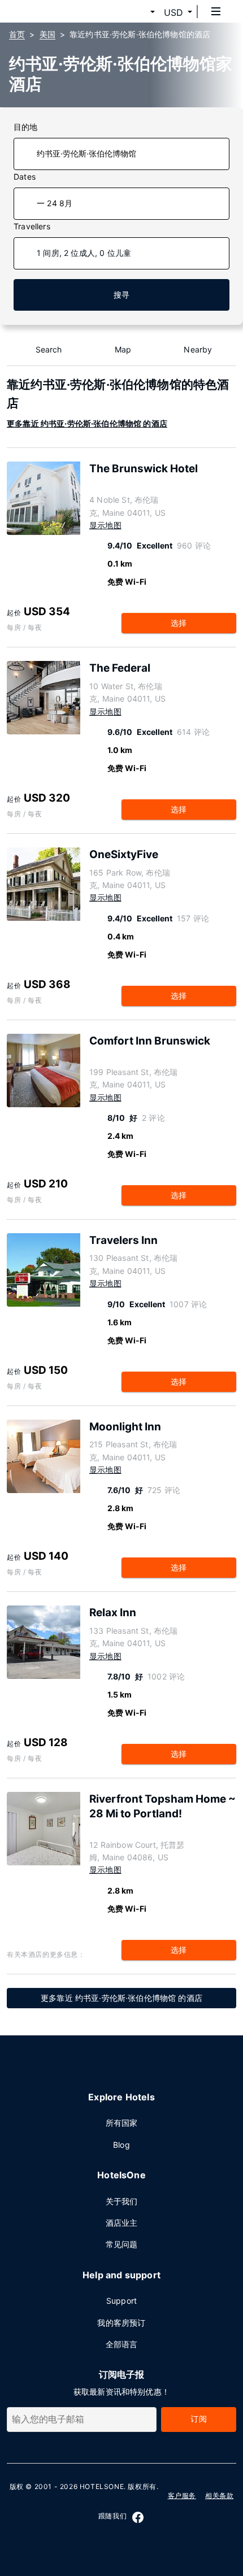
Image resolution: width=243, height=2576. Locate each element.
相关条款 (219, 2495)
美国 (47, 34)
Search (49, 349)
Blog (121, 2145)
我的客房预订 (121, 2323)
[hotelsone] (51, 11)
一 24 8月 (55, 203)
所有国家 (122, 2123)
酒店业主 (122, 2223)
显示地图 (105, 525)
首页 (17, 34)
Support (121, 2301)
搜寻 (121, 295)
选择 (179, 623)
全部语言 (122, 2344)
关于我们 (122, 2201)
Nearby (198, 349)
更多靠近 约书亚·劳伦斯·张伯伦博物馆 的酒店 (87, 423)
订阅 (198, 2419)
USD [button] (173, 12)
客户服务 (182, 2495)
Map (123, 349)
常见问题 (122, 2244)
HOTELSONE (102, 2486)
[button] (139, 12)
